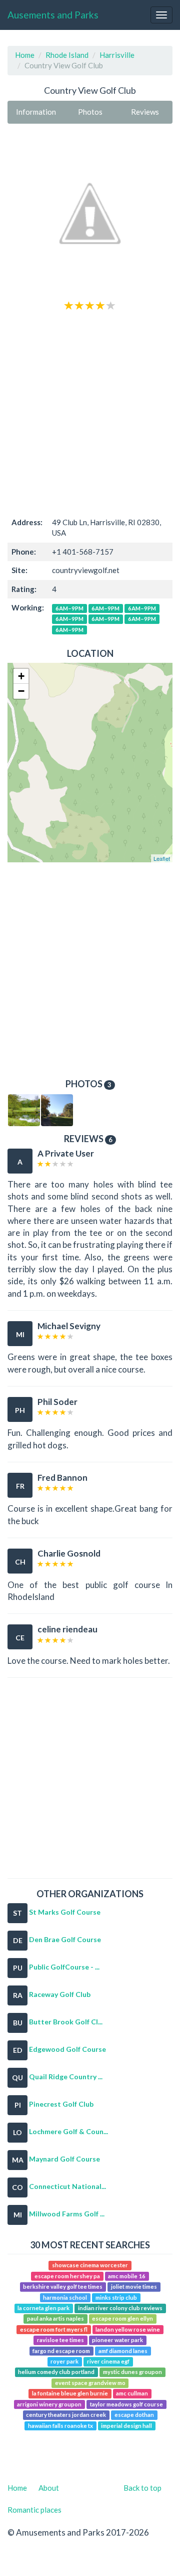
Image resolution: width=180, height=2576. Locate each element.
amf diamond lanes (123, 2351)
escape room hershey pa (67, 2276)
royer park (64, 2361)
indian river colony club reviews (120, 2308)
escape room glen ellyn (122, 2319)
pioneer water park (117, 2340)
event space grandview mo (90, 2383)
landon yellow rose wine (128, 2329)
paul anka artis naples (55, 2319)
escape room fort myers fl (54, 2329)
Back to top (142, 2488)
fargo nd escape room (61, 2351)
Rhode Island (67, 55)
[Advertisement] (90, 412)
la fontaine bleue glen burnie (70, 2394)
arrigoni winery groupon (49, 2404)
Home (25, 55)
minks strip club (116, 2297)
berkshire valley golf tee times (63, 2286)
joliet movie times (134, 2286)
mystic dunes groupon (132, 2372)
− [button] (21, 691)
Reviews (145, 112)
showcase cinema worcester (90, 2265)
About (49, 2488)
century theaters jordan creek (66, 2415)
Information (36, 112)
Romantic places (34, 2510)
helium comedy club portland (56, 2372)
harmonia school (65, 2297)
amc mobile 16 (127, 2276)
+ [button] (21, 676)
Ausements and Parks (53, 15)
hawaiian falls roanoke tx (60, 2426)
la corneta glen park (43, 2308)
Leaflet (162, 858)
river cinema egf (108, 2361)
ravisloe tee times (60, 2340)
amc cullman (132, 2394)
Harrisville (117, 55)
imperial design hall (126, 2426)
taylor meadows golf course (126, 2404)
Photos (90, 112)
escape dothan (134, 2415)
